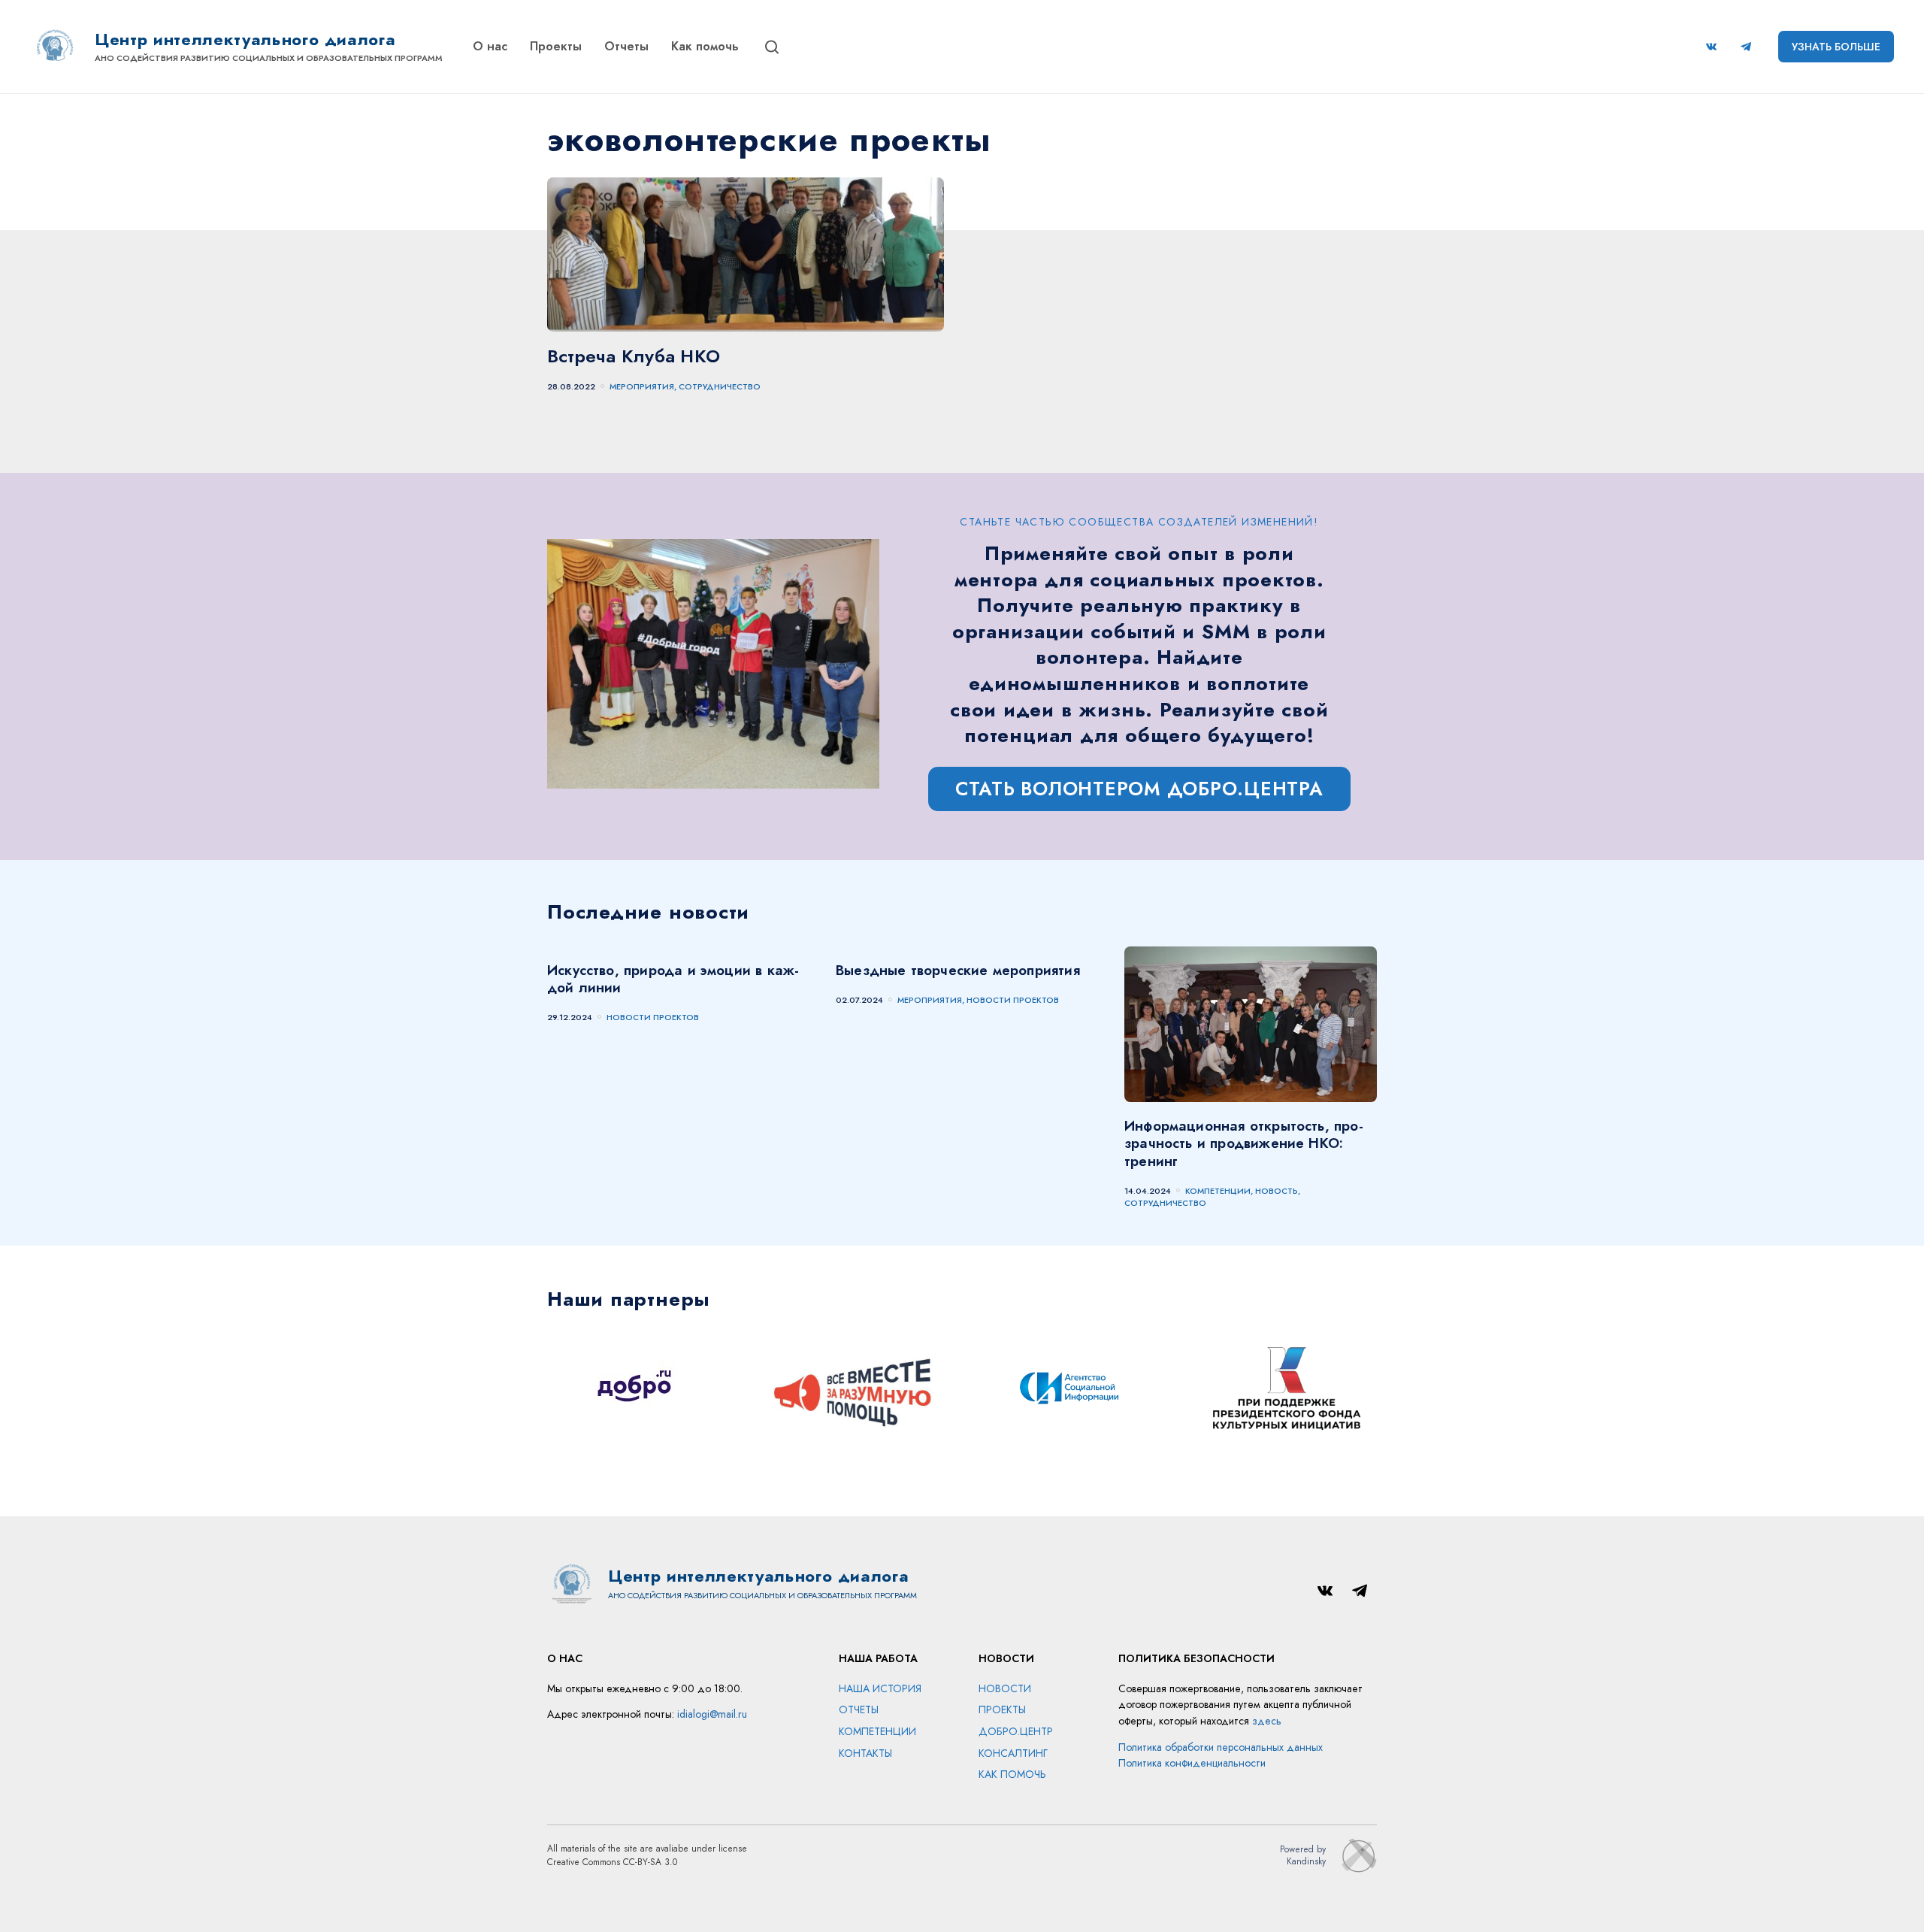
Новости (1005, 1688)
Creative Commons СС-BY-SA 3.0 (612, 1862)
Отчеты (626, 46)
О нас (490, 46)
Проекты (556, 46)
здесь (1267, 1721)
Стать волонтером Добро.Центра (1139, 789)
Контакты (865, 1753)
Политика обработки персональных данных (1221, 1747)
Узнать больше (1836, 47)
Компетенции (877, 1731)
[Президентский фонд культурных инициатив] (1287, 1390)
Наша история (880, 1688)
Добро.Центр (1016, 1731)
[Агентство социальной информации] (1070, 1390)
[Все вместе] (854, 1390)
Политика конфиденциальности (1192, 1763)
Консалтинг (1013, 1753)
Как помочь (705, 46)
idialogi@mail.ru (712, 1714)
